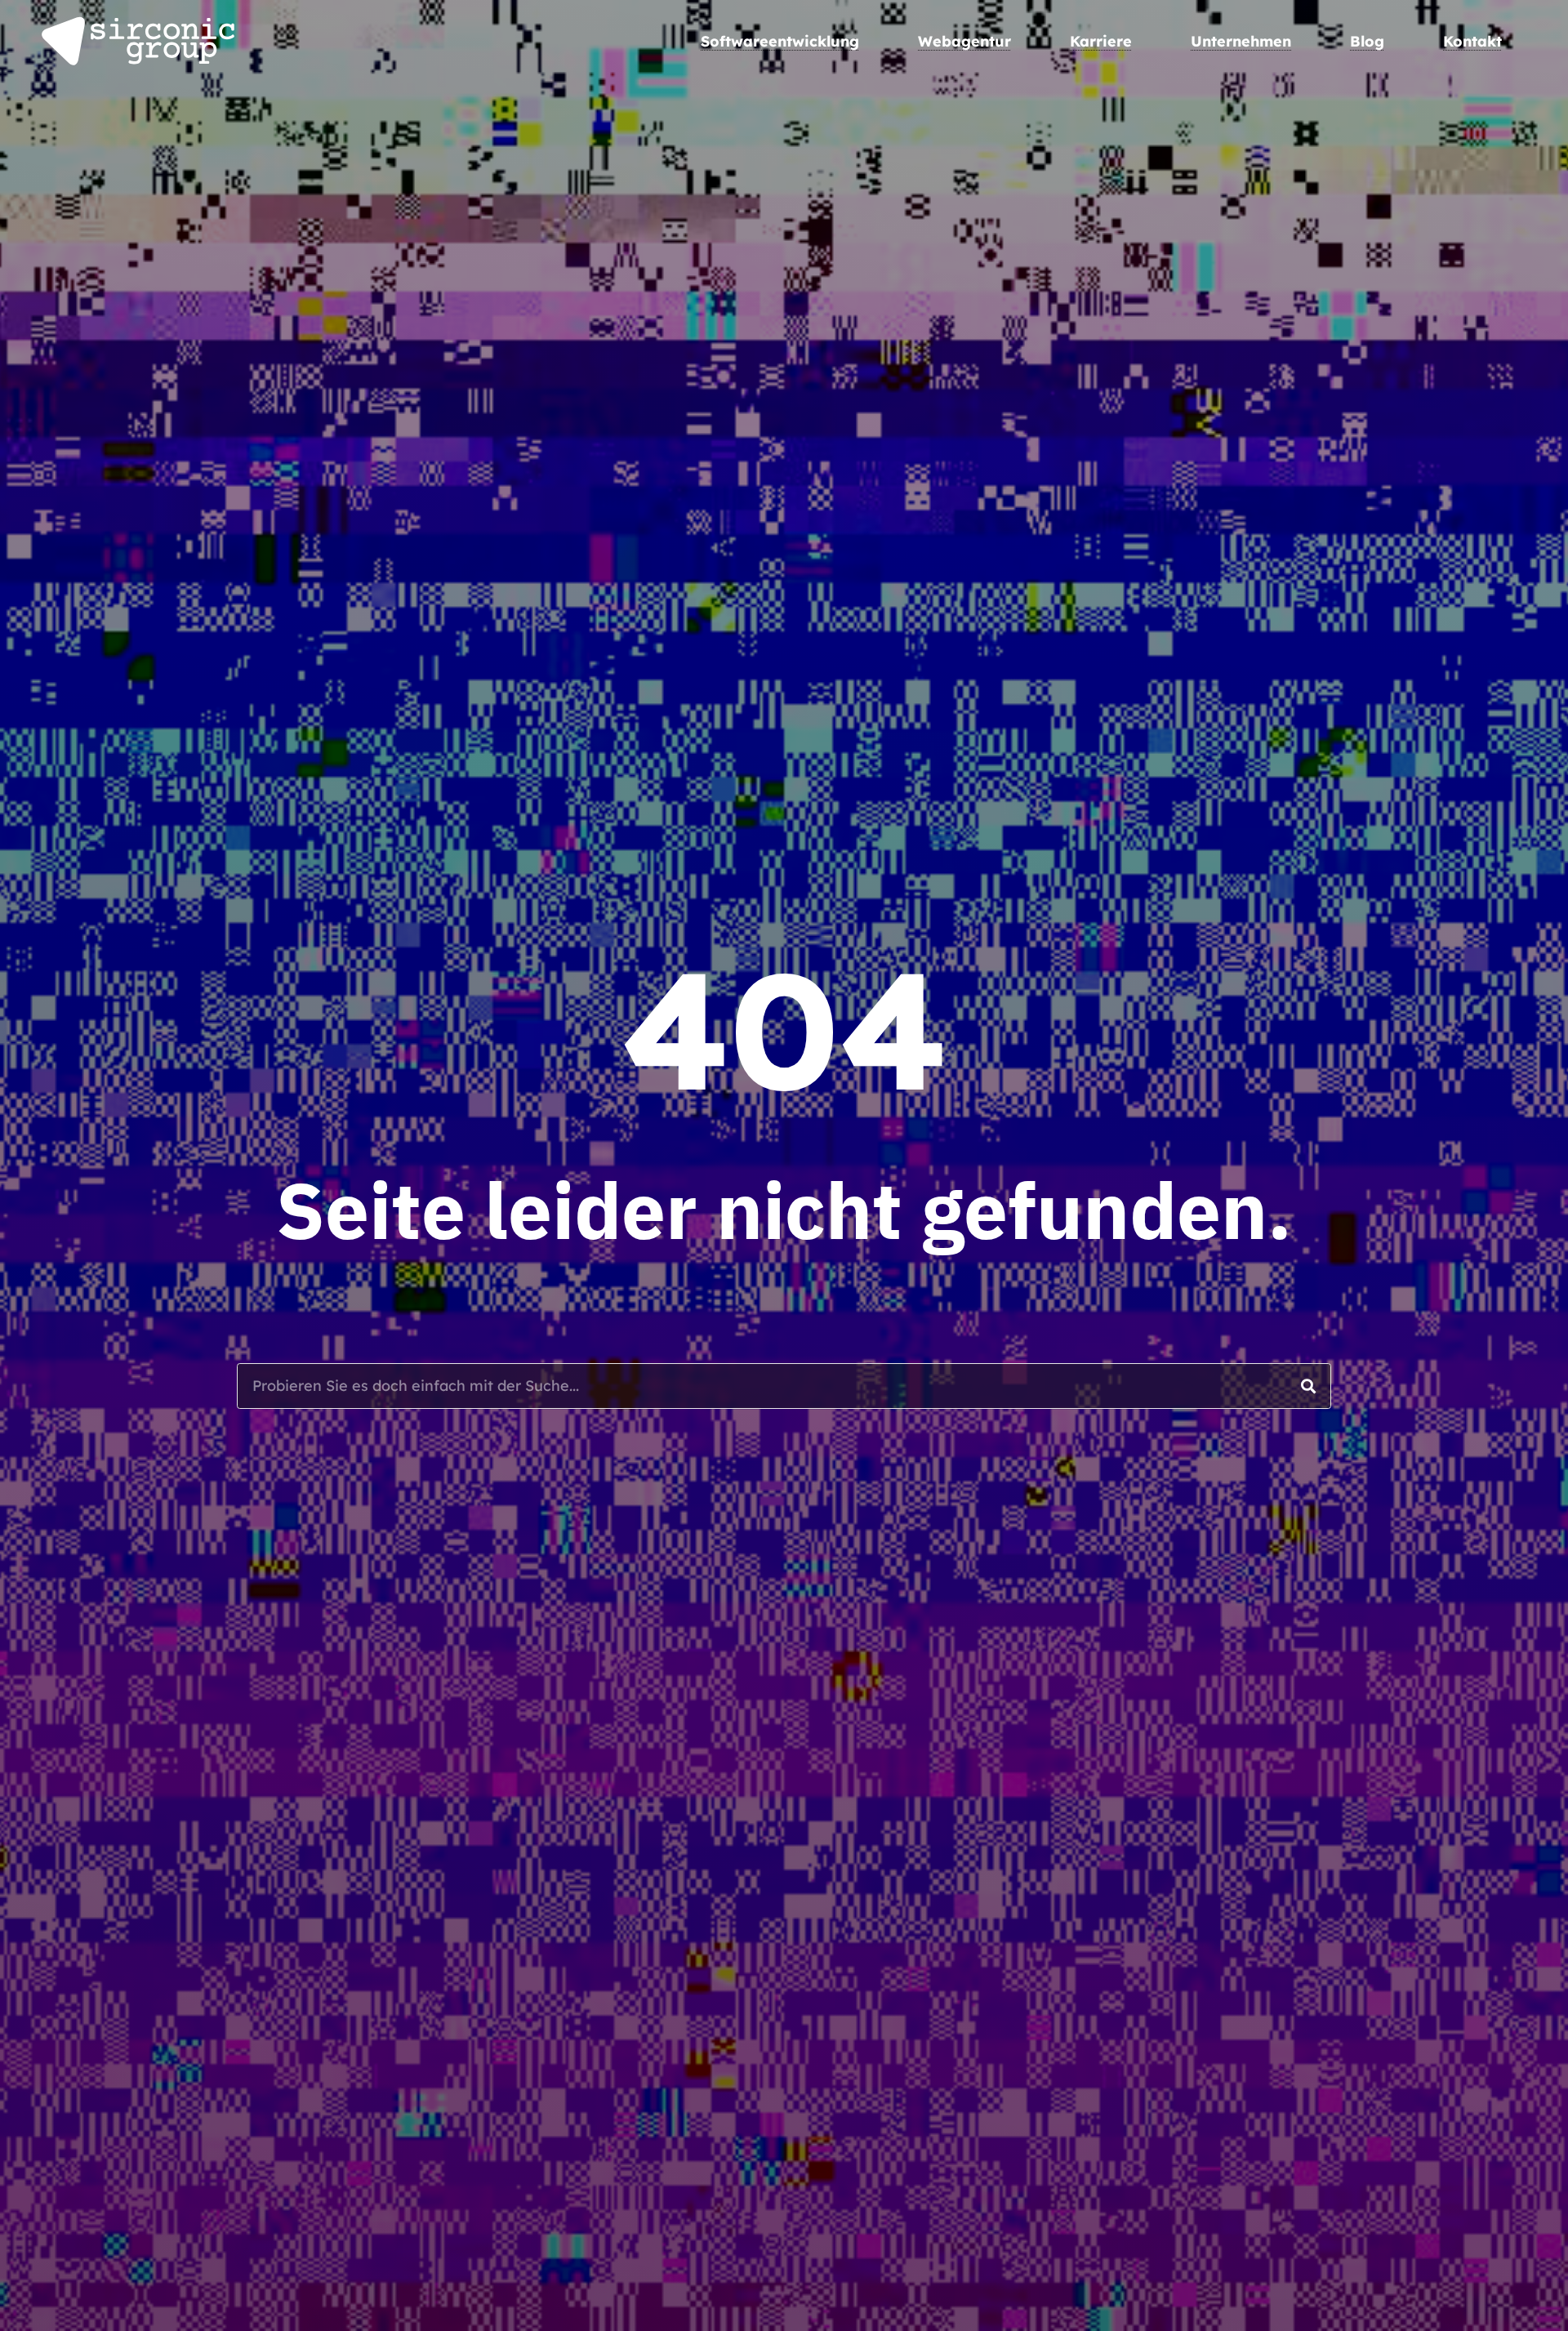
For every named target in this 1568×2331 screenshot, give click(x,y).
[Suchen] (1308, 1386)
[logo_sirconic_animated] (139, 41)
